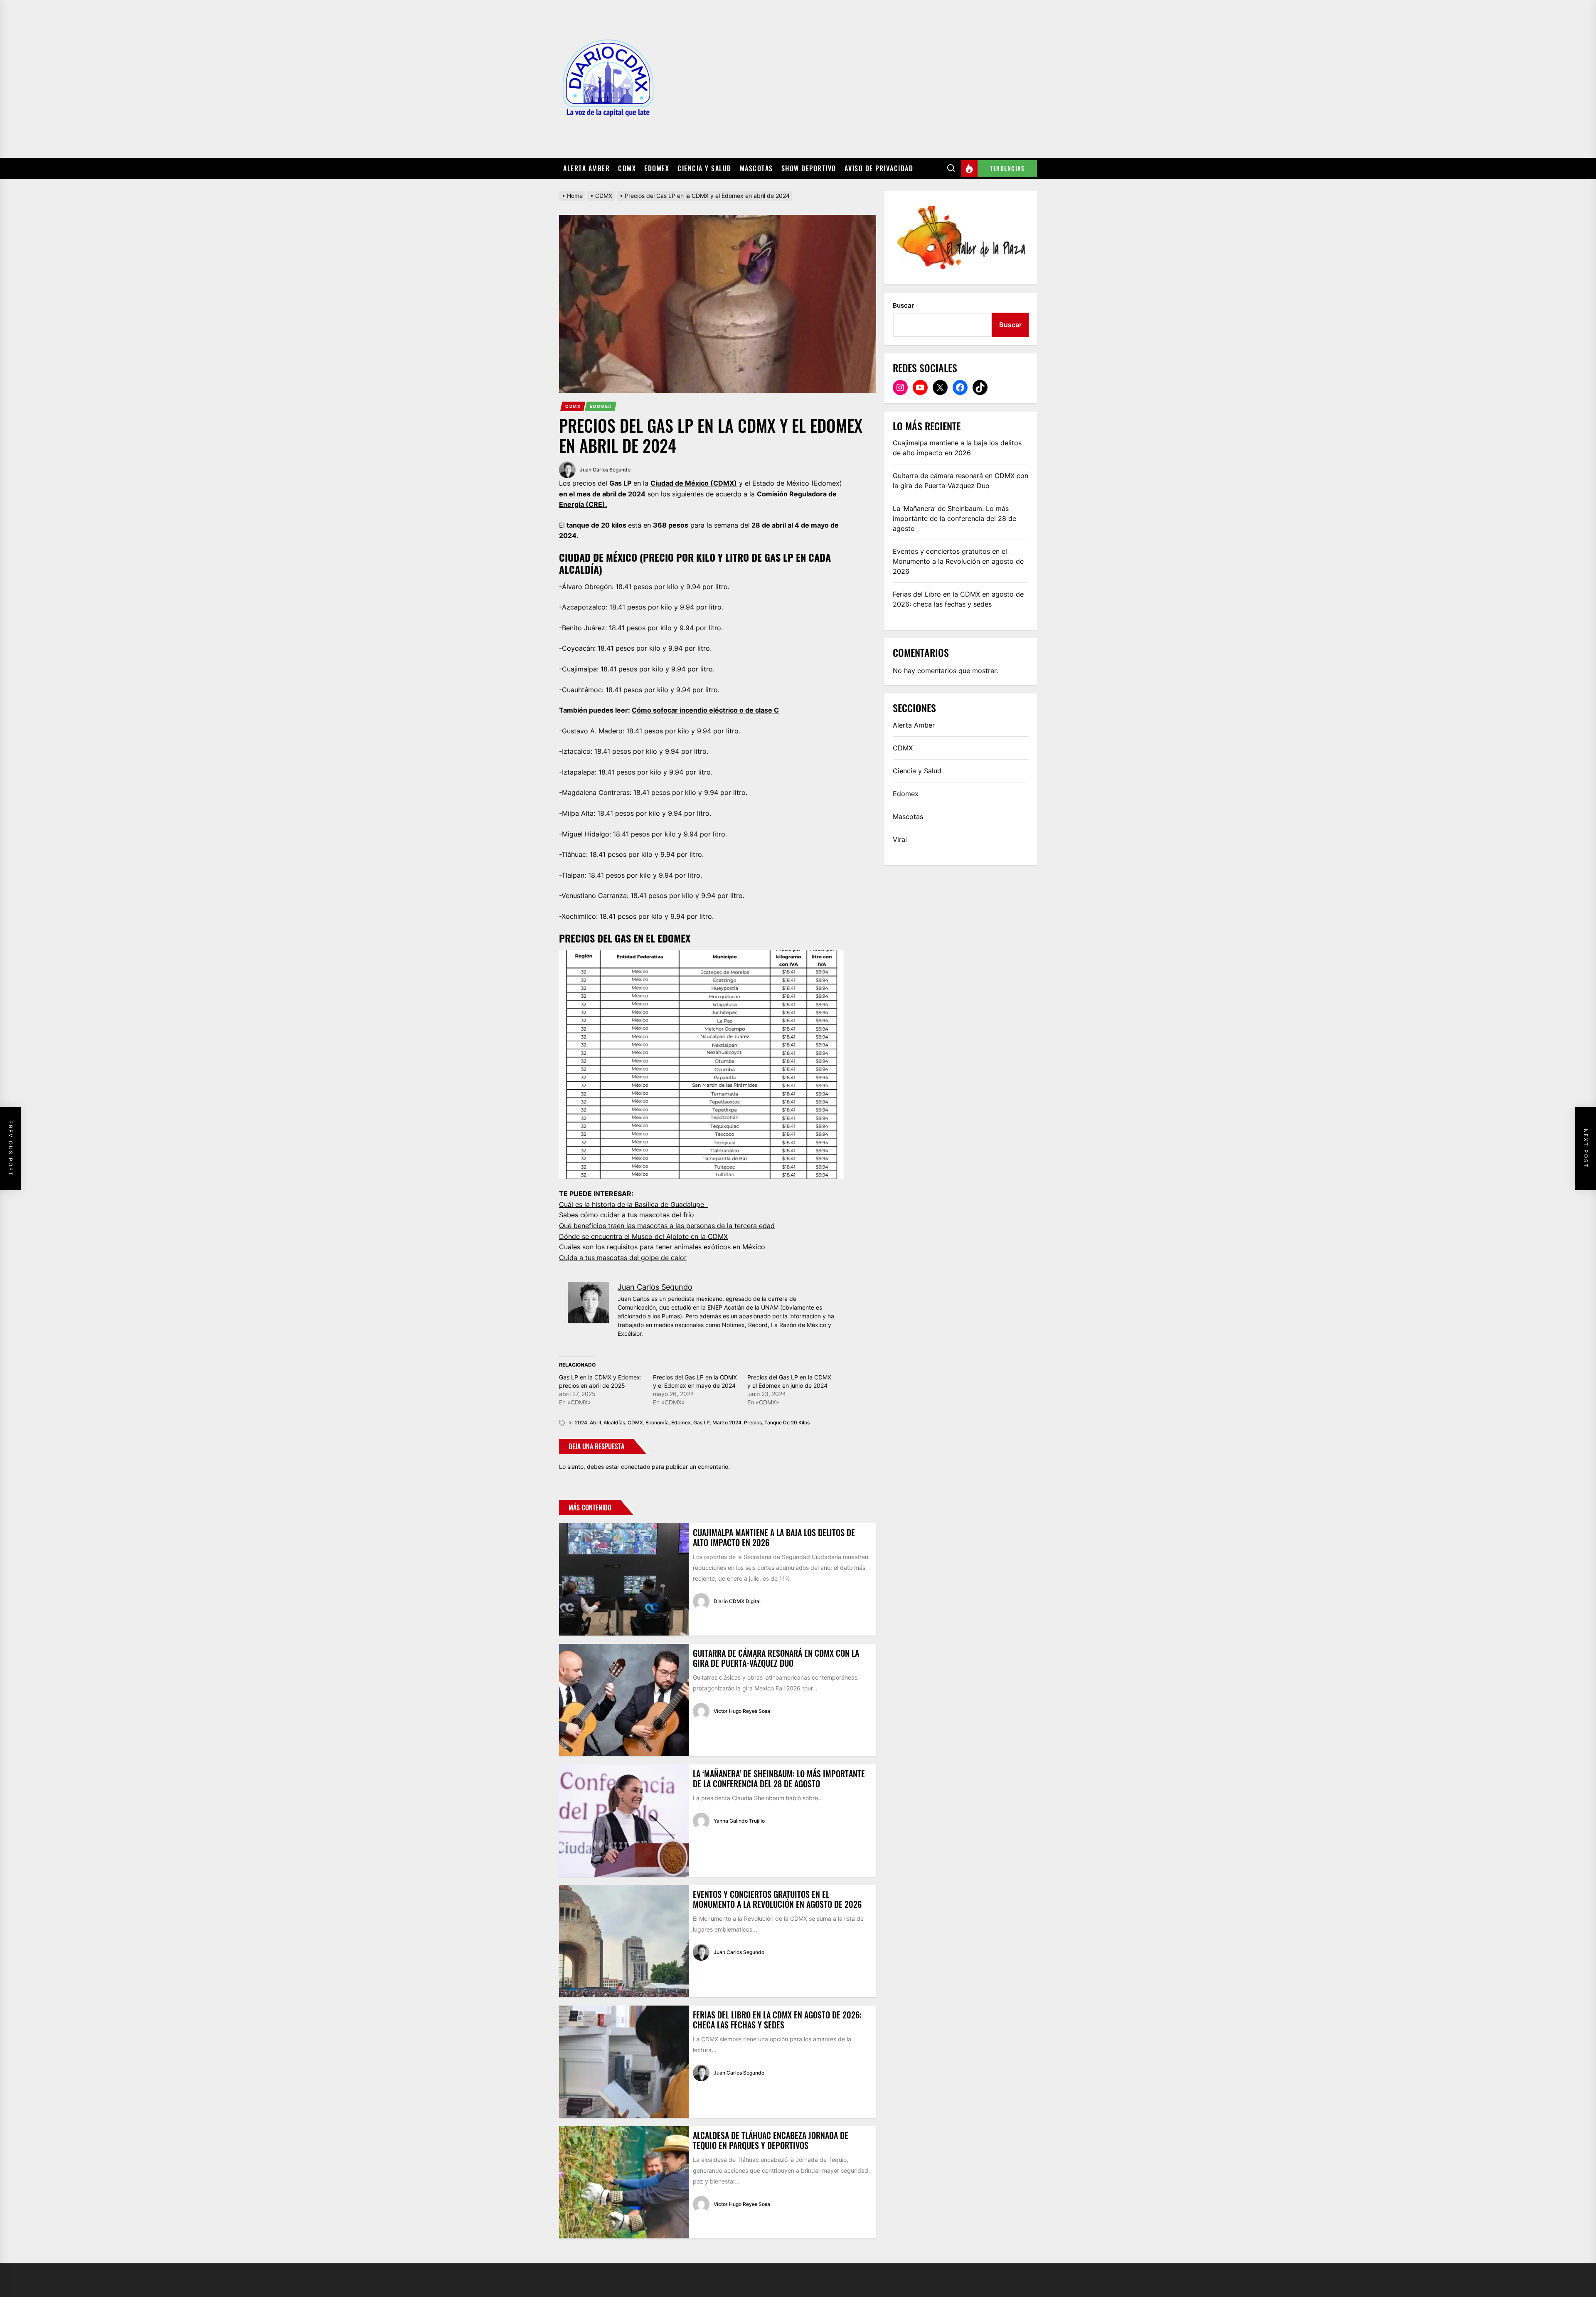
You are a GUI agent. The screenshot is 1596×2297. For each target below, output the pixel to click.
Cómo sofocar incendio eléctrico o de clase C (705, 710)
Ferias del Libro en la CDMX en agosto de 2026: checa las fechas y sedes (777, 2020)
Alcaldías (614, 1422)
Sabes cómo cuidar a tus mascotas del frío (627, 1215)
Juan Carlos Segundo (605, 470)
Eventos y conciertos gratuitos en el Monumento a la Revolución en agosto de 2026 (777, 1899)
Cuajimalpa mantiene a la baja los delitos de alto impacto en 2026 (774, 1537)
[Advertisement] (848, 79)
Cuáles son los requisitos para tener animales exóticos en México (662, 1247)
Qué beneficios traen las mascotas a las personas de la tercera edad (667, 1226)
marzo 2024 (727, 1422)
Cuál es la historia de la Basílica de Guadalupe (634, 1204)
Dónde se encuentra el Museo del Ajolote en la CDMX (643, 1236)
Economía (657, 1422)
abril (595, 1422)
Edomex (657, 168)
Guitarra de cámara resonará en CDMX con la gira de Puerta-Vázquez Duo (776, 1658)
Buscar (903, 305)
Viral (900, 839)
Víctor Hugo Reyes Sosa (742, 1711)
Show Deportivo (809, 168)
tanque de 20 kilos (787, 1422)
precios (753, 1422)
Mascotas (756, 168)
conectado (635, 1467)
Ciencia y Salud (704, 168)
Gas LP (702, 1422)
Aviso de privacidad (879, 168)
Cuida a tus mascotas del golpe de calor (623, 1258)
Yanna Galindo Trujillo (739, 1821)
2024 (581, 1422)
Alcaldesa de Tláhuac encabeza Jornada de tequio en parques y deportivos (771, 2140)
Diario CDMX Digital (737, 1601)
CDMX (627, 168)
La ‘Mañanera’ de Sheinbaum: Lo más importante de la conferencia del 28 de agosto (779, 1779)
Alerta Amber (586, 168)
